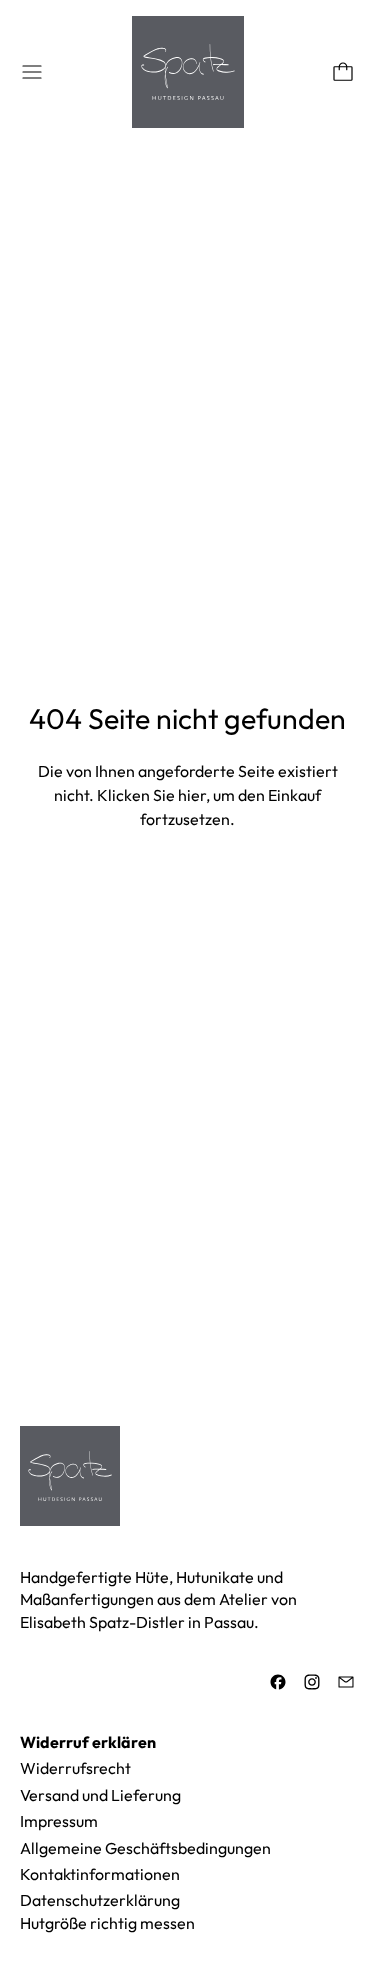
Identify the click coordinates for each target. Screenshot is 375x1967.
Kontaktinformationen (100, 1874)
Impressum (59, 1821)
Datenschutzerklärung (100, 1900)
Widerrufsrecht (75, 1768)
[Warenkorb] (343, 72)
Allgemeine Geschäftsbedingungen (145, 1848)
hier (192, 795)
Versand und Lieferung (100, 1795)
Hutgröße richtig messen (107, 1923)
